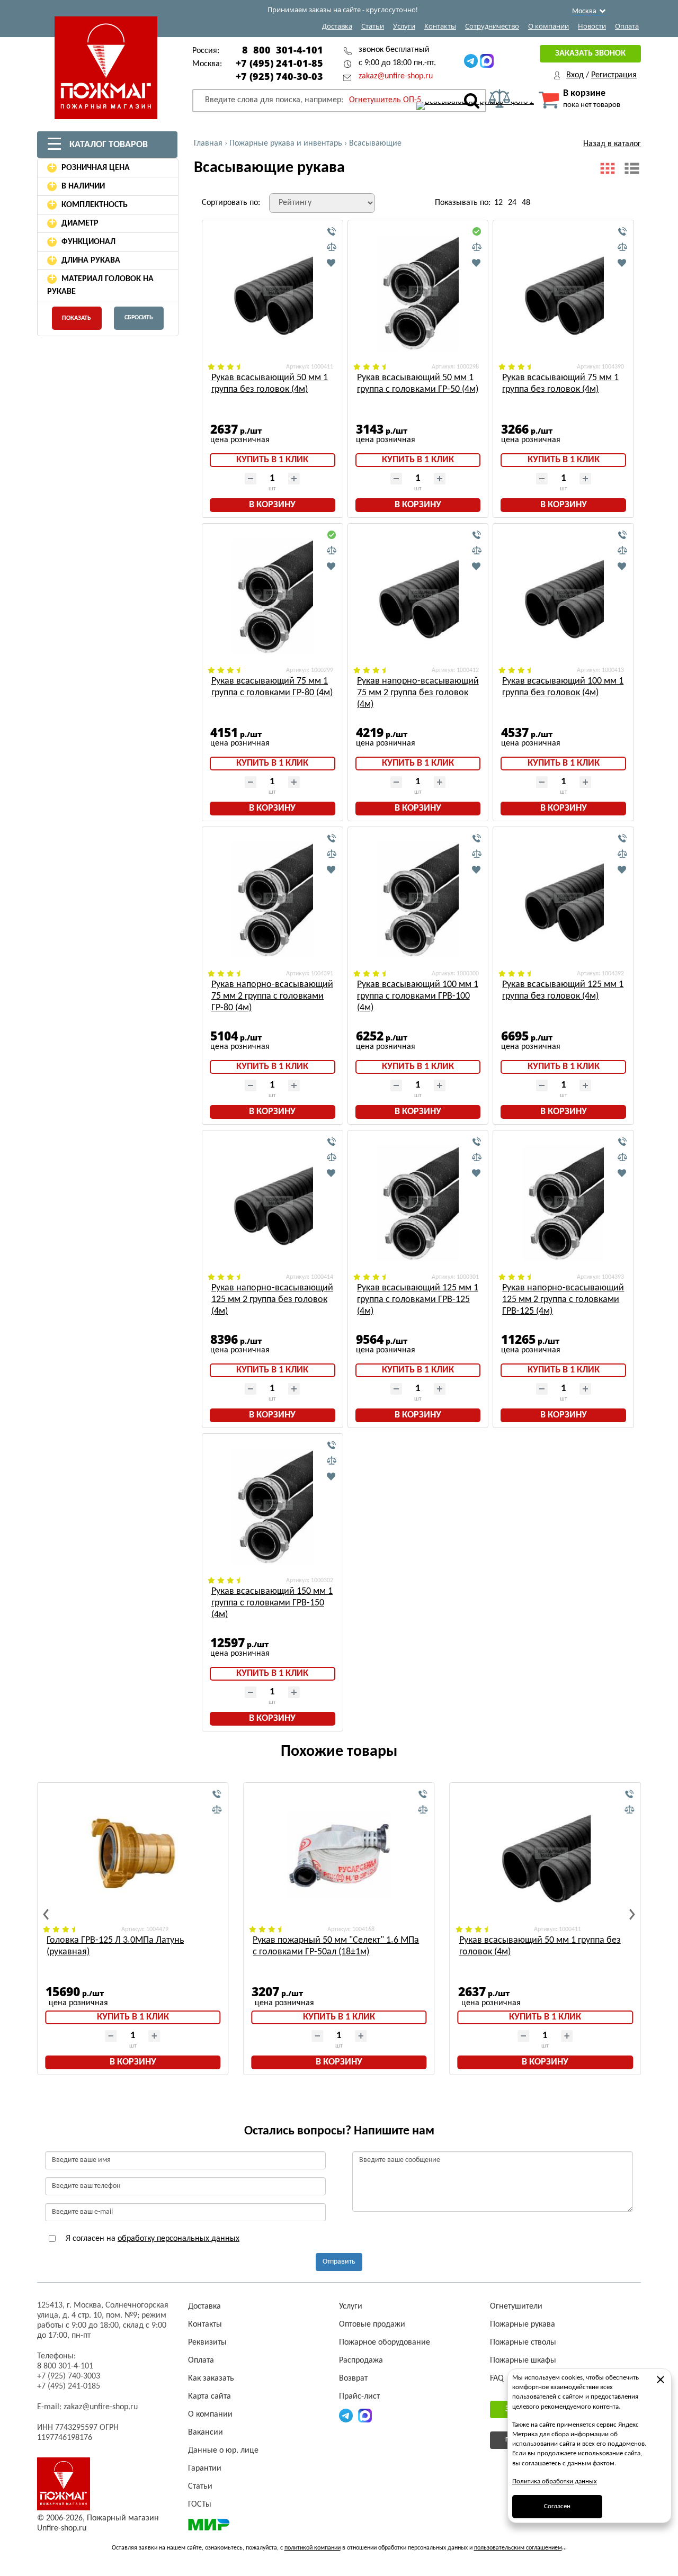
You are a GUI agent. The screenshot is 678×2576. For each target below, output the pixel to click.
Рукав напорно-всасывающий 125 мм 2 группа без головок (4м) (272, 1300)
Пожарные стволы (523, 2342)
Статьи (373, 26)
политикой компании (313, 2548)
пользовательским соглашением (518, 2548)
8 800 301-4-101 (283, 50)
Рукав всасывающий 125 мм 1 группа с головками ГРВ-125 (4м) (418, 1300)
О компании (548, 26)
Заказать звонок (590, 53)
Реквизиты (207, 2342)
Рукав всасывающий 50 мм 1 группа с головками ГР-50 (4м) (418, 384)
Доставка (337, 26)
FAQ (497, 2378)
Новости (592, 26)
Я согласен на (151, 2239)
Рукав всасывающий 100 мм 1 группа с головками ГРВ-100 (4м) (418, 996)
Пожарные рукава (523, 2324)
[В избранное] (332, 263)
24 (512, 203)
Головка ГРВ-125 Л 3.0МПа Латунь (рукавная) (115, 1946)
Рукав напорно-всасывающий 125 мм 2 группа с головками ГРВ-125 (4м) (563, 1300)
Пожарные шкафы (523, 2360)
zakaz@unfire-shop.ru (396, 76)
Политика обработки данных (555, 2481)
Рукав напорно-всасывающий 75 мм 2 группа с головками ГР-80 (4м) (272, 996)
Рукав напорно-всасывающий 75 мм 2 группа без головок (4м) (418, 693)
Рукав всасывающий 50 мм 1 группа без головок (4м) (270, 384)
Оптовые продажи (372, 2324)
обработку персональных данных (179, 2239)
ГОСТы (200, 2505)
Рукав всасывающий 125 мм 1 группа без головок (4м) (563, 990)
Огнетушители (516, 2306)
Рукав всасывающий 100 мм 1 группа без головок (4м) (563, 687)
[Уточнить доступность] (332, 232)
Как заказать (211, 2378)
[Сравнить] (332, 247)
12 (498, 203)
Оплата (627, 26)
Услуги (404, 26)
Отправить (339, 2262)
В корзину (272, 505)
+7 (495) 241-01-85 (279, 63)
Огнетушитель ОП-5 (385, 100)
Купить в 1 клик (272, 460)
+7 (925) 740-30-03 (279, 76)
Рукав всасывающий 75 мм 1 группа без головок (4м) (560, 384)
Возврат (353, 2378)
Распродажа (361, 2360)
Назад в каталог (612, 144)
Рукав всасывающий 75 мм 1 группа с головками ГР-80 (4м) (272, 687)
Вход (575, 75)
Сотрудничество (492, 26)
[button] (46, 1914)
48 (526, 203)
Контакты (440, 26)
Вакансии (206, 2433)
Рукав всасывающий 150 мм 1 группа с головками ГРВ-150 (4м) (272, 1603)
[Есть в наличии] (477, 232)
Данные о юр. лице (223, 2451)
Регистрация (614, 75)
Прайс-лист (359, 2397)
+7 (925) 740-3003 (69, 2376)
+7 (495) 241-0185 (69, 2386)
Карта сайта (209, 2397)
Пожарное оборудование (385, 2342)
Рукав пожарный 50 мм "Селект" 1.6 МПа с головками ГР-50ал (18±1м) (336, 1946)
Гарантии (205, 2469)
